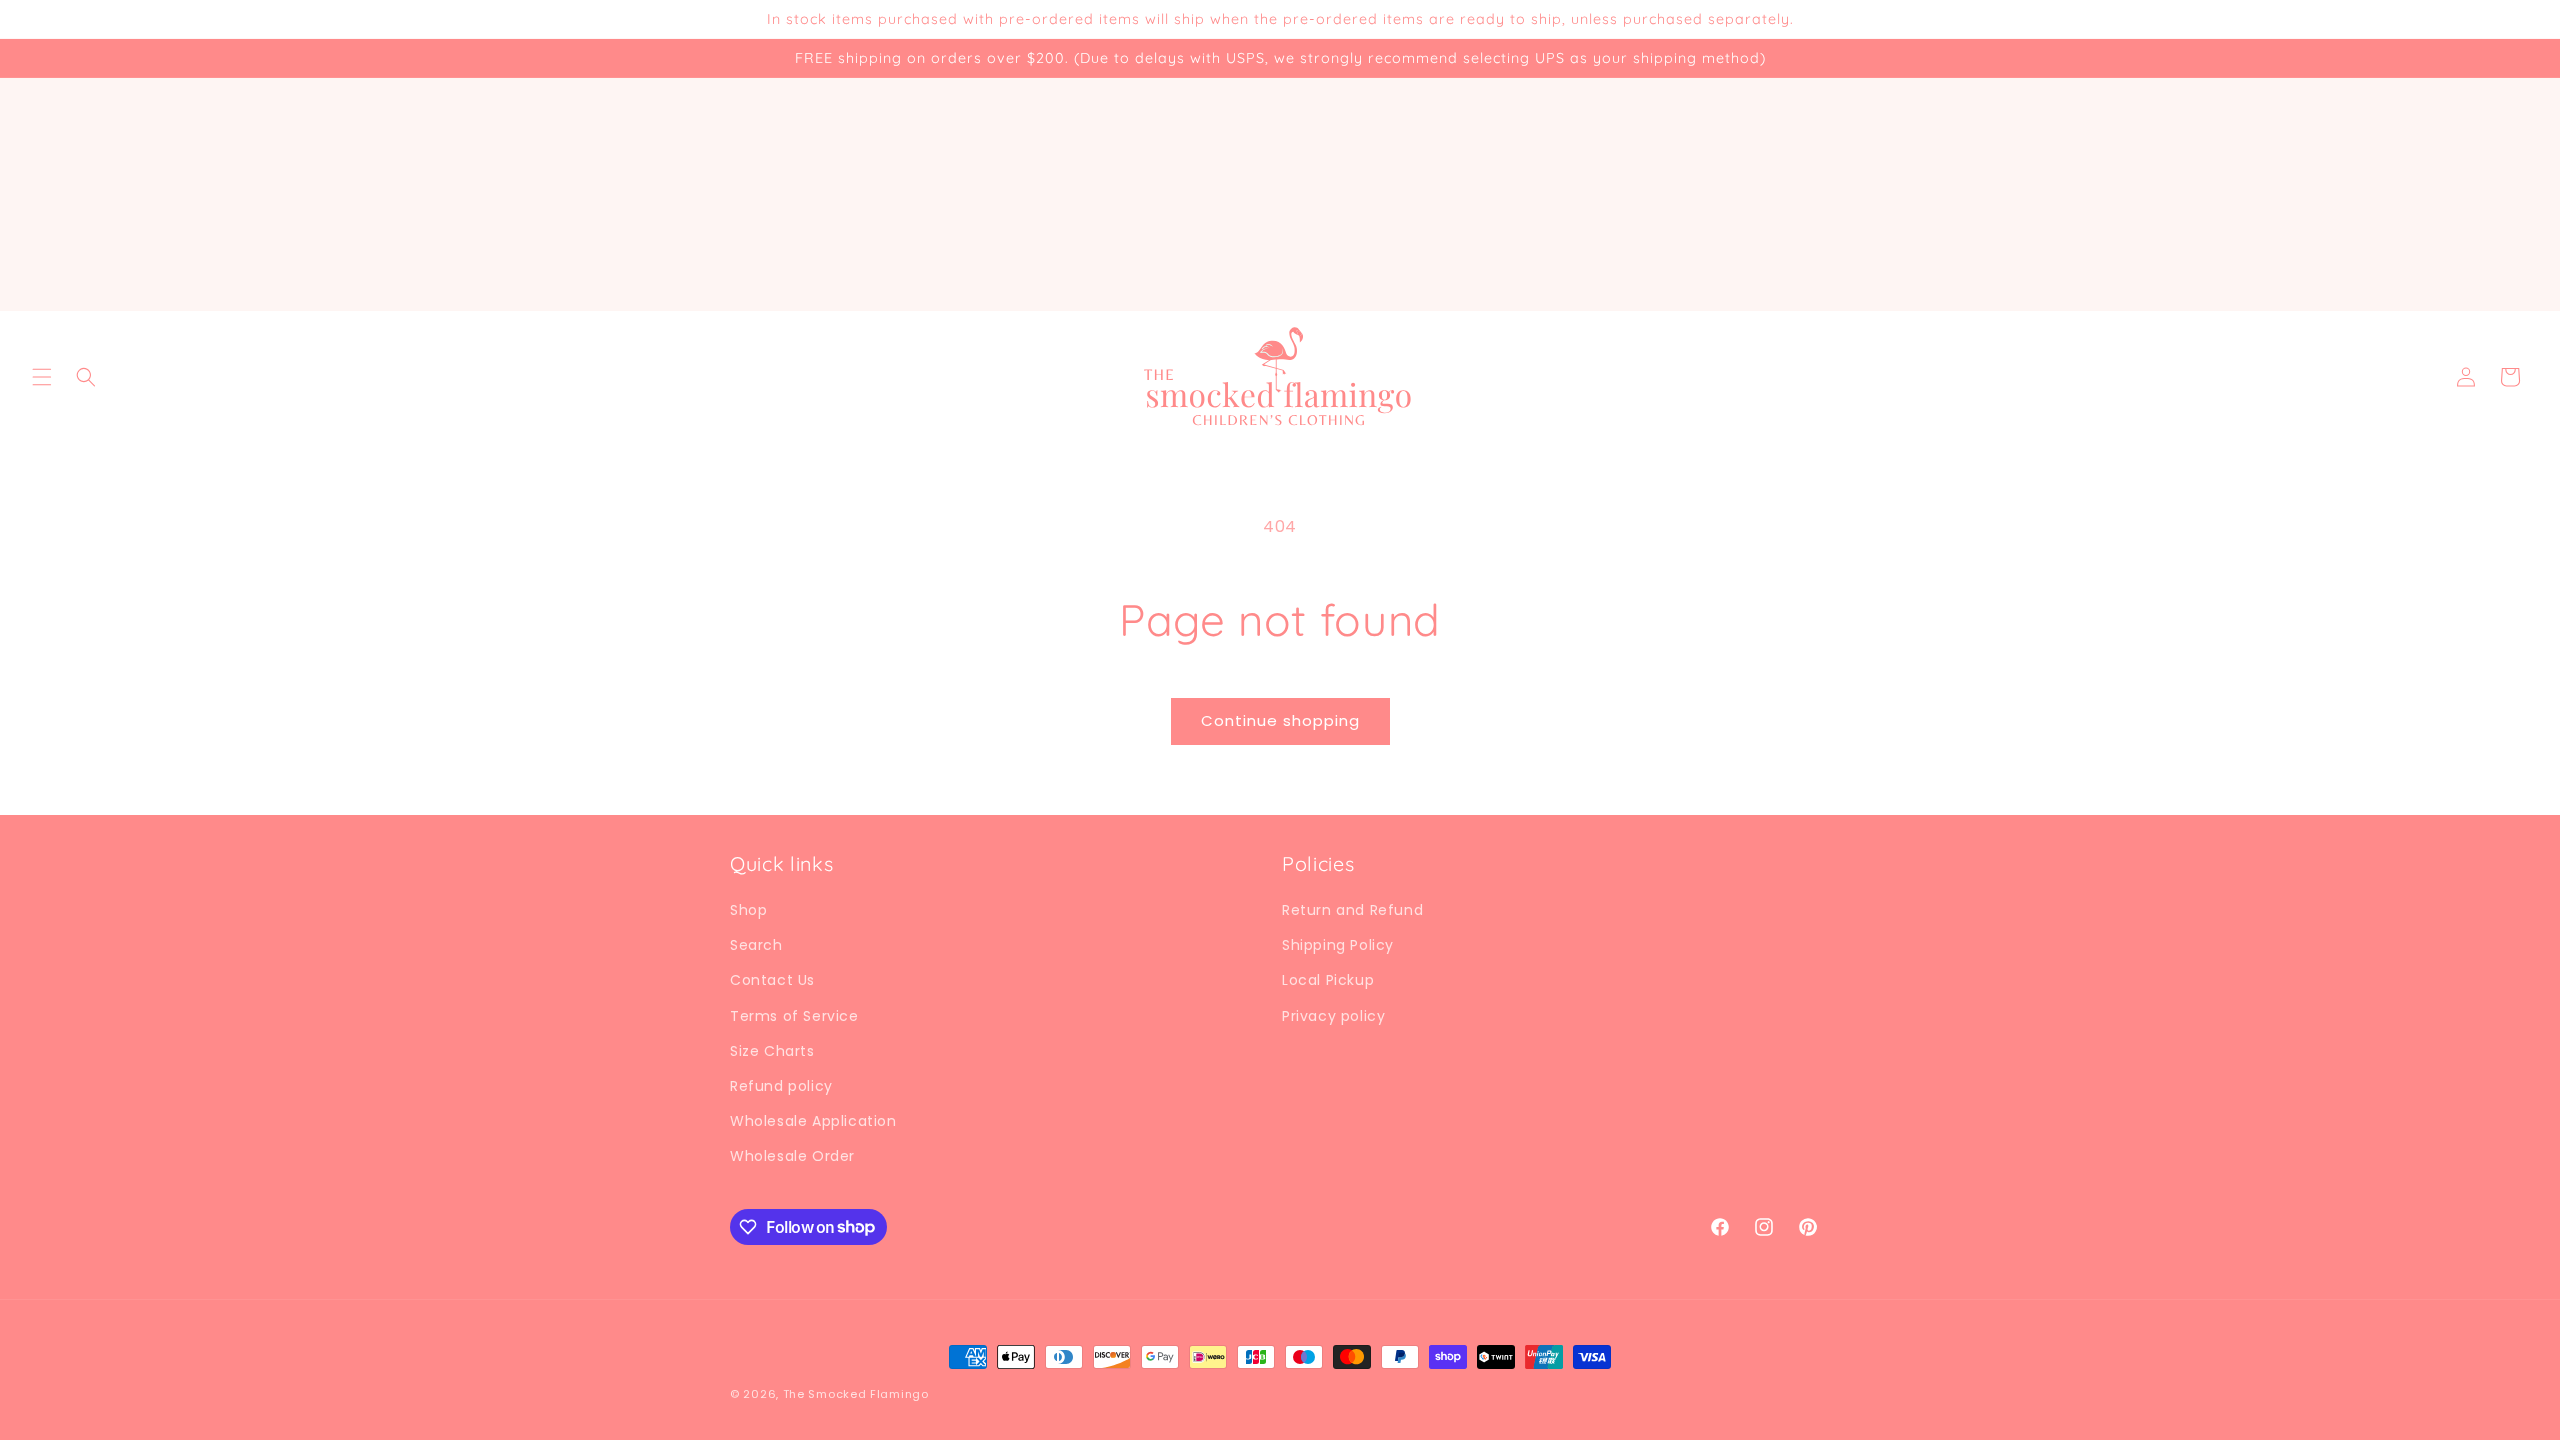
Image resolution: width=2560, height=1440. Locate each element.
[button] (42, 377)
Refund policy (781, 1086)
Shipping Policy (1338, 945)
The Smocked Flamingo (856, 1394)
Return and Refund (1352, 910)
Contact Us (772, 980)
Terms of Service (794, 1016)
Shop (748, 910)
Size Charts (772, 1051)
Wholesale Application (813, 1121)
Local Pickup (1328, 980)
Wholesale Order (792, 1156)
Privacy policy (1333, 1016)
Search (756, 945)
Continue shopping (1280, 720)
